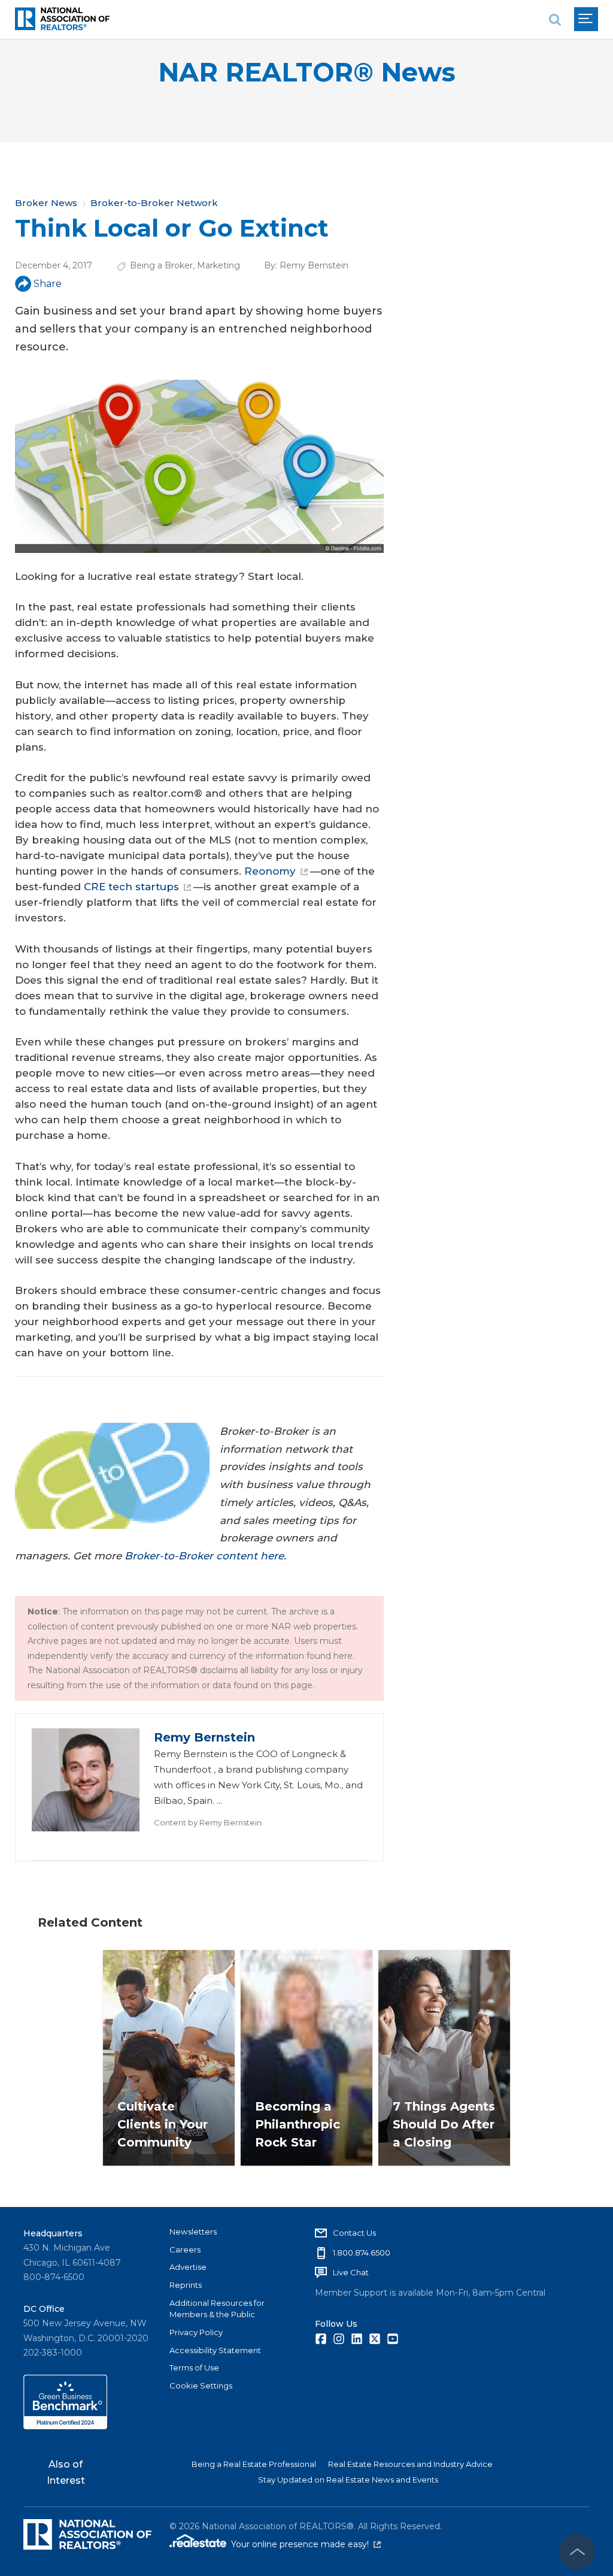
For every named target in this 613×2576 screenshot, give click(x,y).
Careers (185, 2250)
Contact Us (354, 2233)
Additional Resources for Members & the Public (217, 2309)
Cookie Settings (201, 2385)
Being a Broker (161, 265)
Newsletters (193, 2232)
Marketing (219, 265)
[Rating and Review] (65, 2426)
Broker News (46, 203)
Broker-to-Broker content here (204, 1556)
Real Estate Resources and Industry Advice (410, 2464)
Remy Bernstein (314, 265)
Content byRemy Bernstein (208, 1822)
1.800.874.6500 (362, 2253)
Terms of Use (194, 2368)
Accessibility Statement (215, 2350)
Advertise (188, 2267)
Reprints (186, 2285)
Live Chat (351, 2272)
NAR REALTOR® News (307, 72)
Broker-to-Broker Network (154, 203)
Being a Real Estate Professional (254, 2464)
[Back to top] (577, 2552)
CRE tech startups (131, 887)
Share (48, 284)
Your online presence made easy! (306, 2544)
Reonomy (270, 871)
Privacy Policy (196, 2332)
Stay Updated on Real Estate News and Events (348, 2480)
